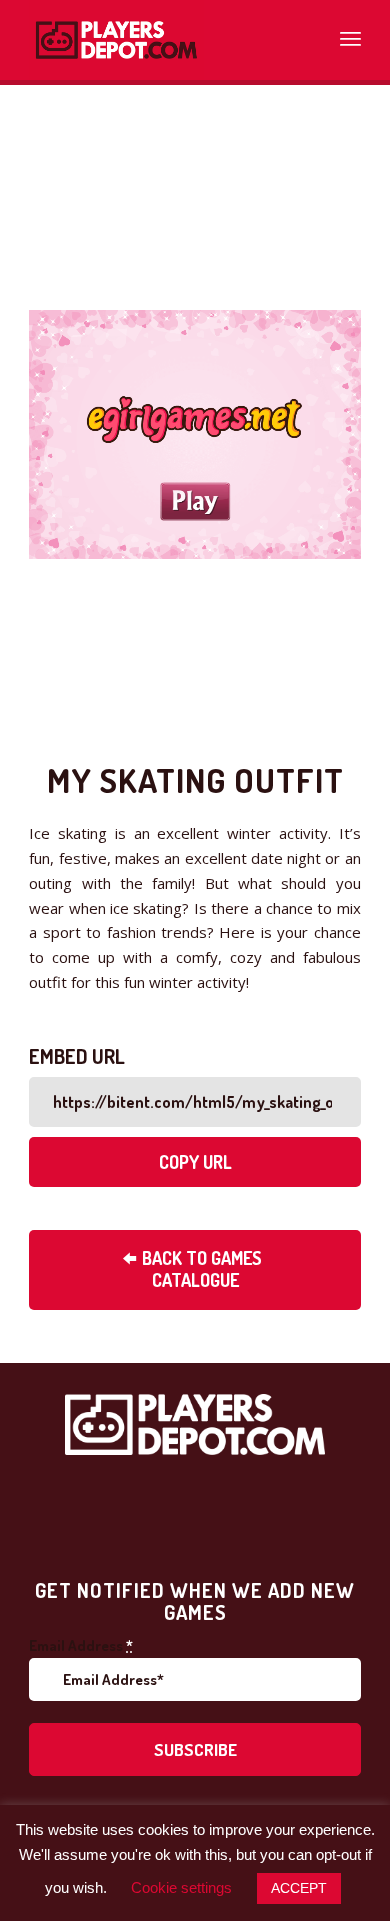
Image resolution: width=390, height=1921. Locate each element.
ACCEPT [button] (299, 1888)
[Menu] (350, 35)
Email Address (81, 1645)
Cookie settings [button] (181, 1887)
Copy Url (195, 1162)
